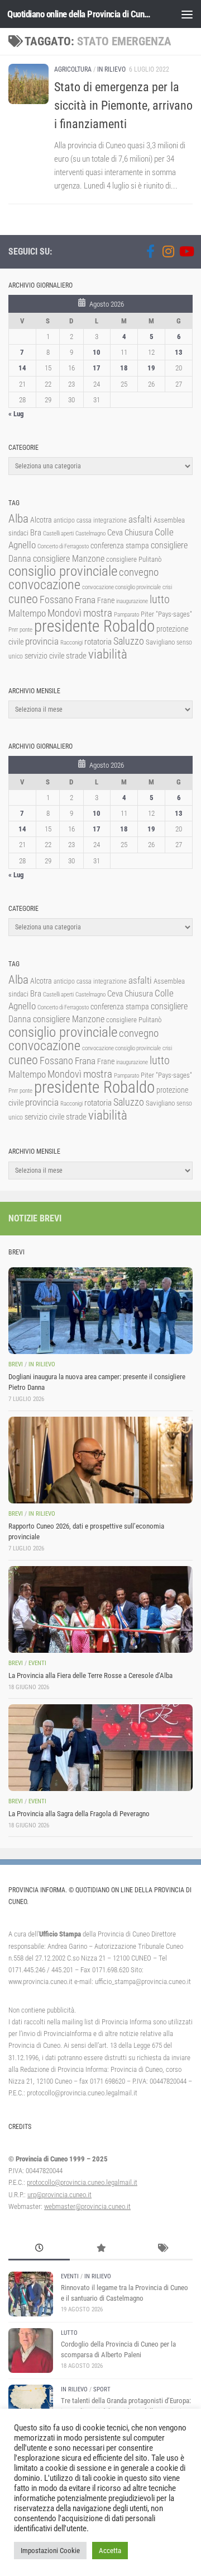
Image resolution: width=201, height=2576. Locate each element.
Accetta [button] (110, 2551)
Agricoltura (73, 69)
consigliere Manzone (69, 559)
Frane (106, 601)
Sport (102, 2389)
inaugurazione (132, 601)
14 (22, 368)
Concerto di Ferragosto (63, 546)
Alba (18, 518)
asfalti (140, 519)
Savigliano (160, 642)
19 (151, 368)
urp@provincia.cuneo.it (59, 2195)
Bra (36, 533)
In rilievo (111, 69)
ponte (26, 630)
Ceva (115, 533)
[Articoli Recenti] (39, 2249)
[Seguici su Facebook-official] (150, 251)
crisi (167, 587)
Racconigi (71, 643)
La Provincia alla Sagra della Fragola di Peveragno (79, 1814)
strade (76, 656)
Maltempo (27, 613)
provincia (42, 641)
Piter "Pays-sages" (166, 614)
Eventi (37, 1663)
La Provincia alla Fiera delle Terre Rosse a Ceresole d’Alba (90, 1675)
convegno (139, 572)
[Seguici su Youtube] (186, 251)
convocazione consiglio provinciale (121, 587)
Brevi (16, 1364)
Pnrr (13, 630)
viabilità (108, 654)
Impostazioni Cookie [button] (50, 2551)
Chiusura (139, 533)
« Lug (16, 414)
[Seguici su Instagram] (168, 251)
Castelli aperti (58, 533)
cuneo (23, 599)
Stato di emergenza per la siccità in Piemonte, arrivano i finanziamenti (123, 105)
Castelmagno (90, 533)
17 (97, 368)
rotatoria (98, 642)
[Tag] (162, 2249)
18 (124, 368)
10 (97, 352)
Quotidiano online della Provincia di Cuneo (80, 14)
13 (179, 352)
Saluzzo (129, 641)
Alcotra (41, 520)
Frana (85, 600)
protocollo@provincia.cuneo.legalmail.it (82, 2182)
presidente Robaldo (94, 626)
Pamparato (126, 615)
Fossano (56, 600)
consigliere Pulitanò (134, 559)
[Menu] (187, 14)
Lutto (69, 2333)
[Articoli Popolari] (100, 2249)
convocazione (44, 585)
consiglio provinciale (63, 571)
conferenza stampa (120, 546)
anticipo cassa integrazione (90, 520)
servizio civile (44, 656)
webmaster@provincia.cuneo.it (87, 2206)
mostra (98, 613)
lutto (160, 600)
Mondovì (64, 613)
